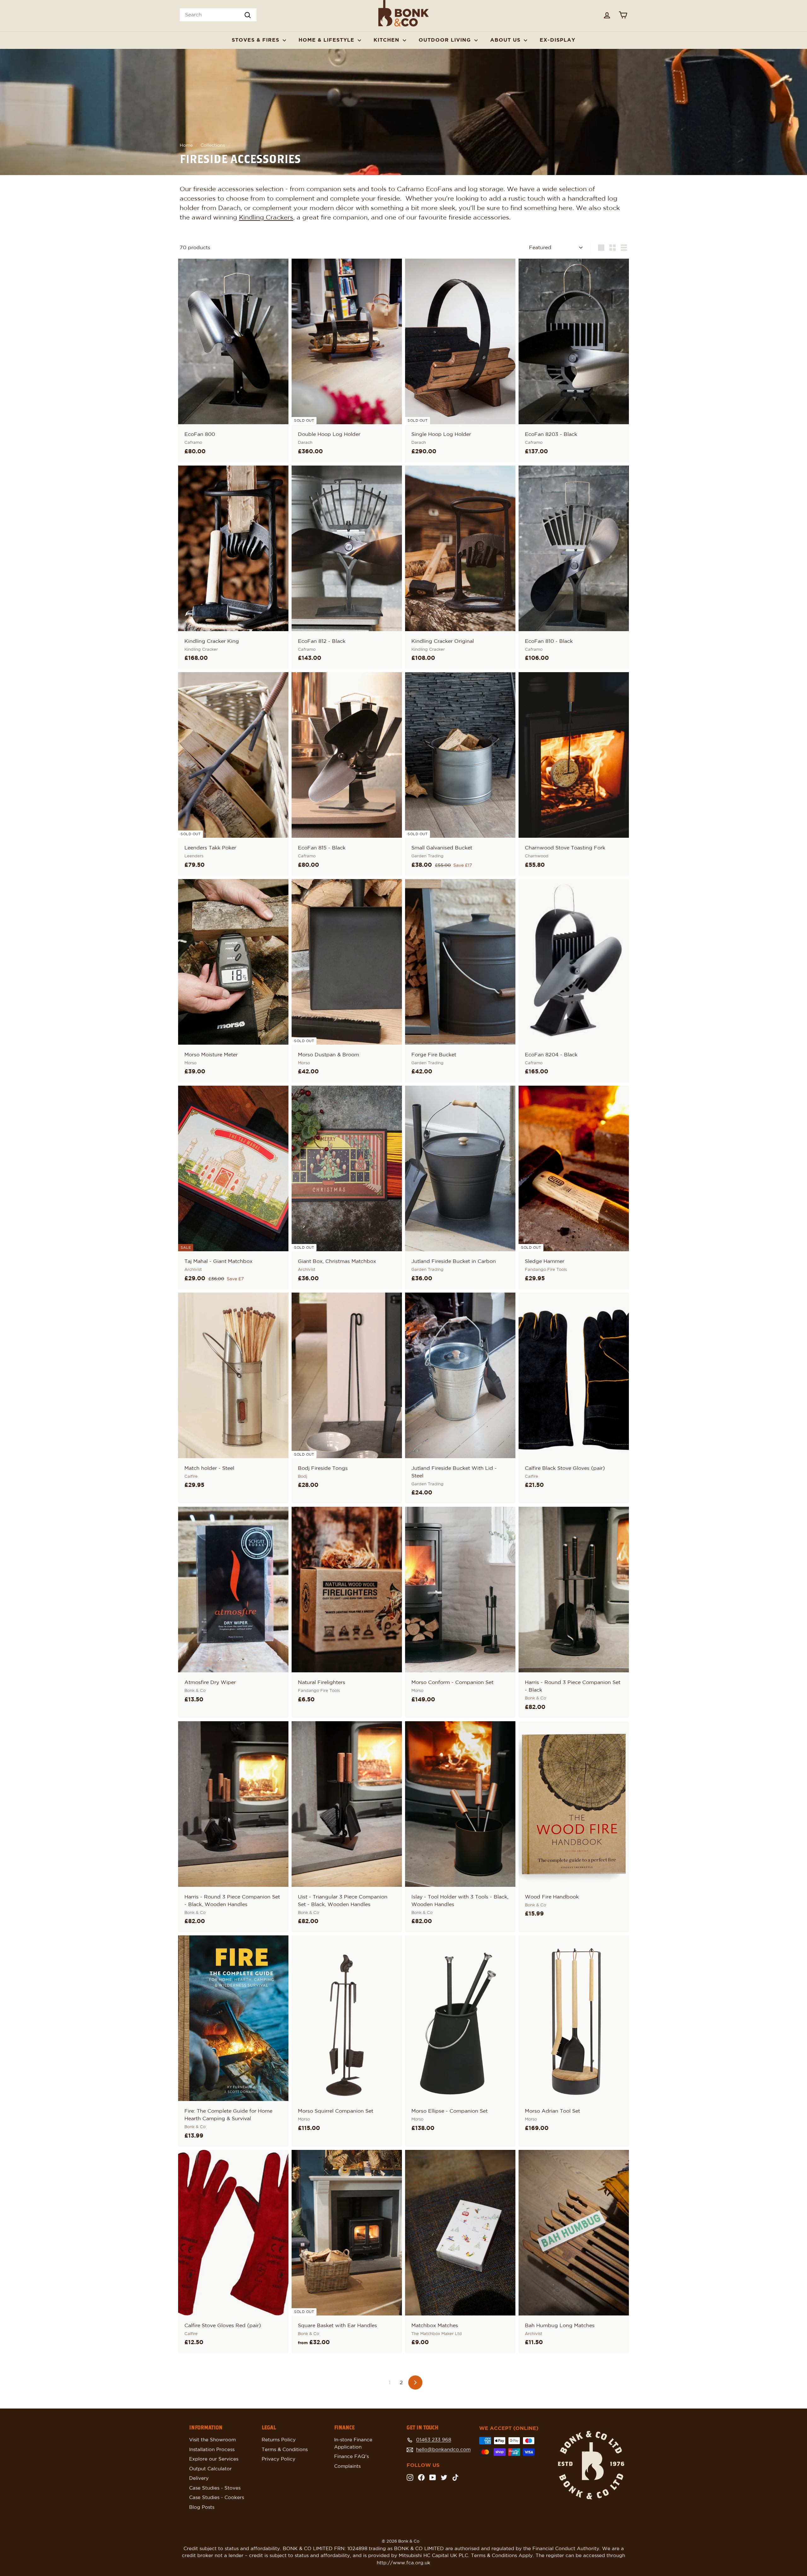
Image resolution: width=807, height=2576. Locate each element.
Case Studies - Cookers (217, 2498)
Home (186, 145)
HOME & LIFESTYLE (327, 40)
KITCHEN (387, 40)
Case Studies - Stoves (215, 2488)
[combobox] (218, 15)
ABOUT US (506, 40)
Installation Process (212, 2450)
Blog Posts (202, 2507)
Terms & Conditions (285, 2450)
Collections (213, 145)
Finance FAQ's (351, 2457)
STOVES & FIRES (256, 40)
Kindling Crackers (266, 218)
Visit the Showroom (212, 2440)
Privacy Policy (279, 2459)
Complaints (347, 2466)
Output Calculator (210, 2469)
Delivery (199, 2478)
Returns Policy (279, 2440)
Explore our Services (214, 2459)
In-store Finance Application (353, 2444)
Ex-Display (557, 40)
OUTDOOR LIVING (446, 40)
